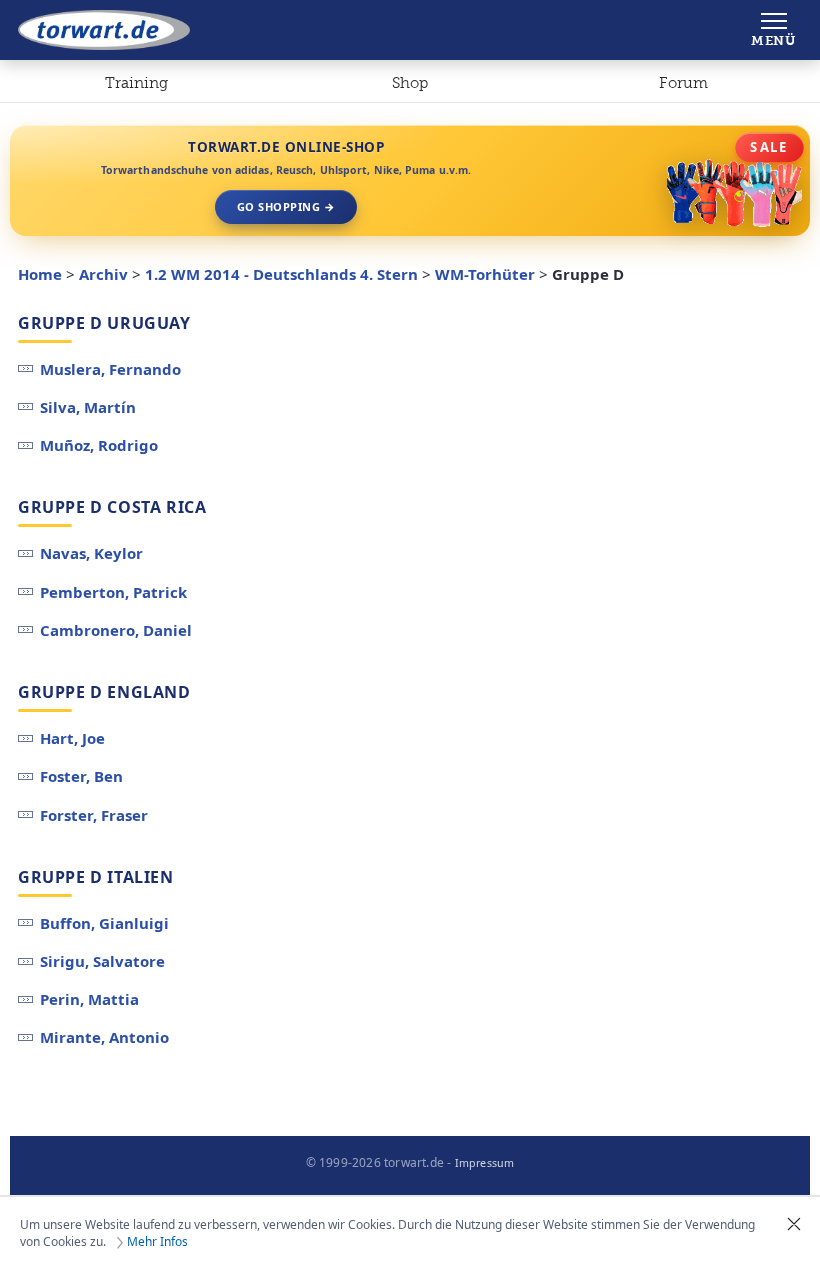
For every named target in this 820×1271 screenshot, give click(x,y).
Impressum (485, 1163)
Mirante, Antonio (104, 1037)
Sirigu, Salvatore (102, 961)
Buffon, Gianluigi (104, 923)
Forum (683, 83)
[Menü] (773, 30)
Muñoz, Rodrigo (99, 445)
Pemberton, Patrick (113, 592)
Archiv (103, 274)
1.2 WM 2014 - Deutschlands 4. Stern (281, 274)
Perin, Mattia (89, 999)
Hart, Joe (72, 738)
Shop (410, 83)
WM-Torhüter (485, 274)
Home (40, 274)
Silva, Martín (88, 407)
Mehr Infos (157, 1242)
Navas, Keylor (91, 553)
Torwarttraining (136, 87)
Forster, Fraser (94, 815)
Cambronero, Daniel (116, 630)
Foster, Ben (81, 776)
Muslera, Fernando (110, 369)
